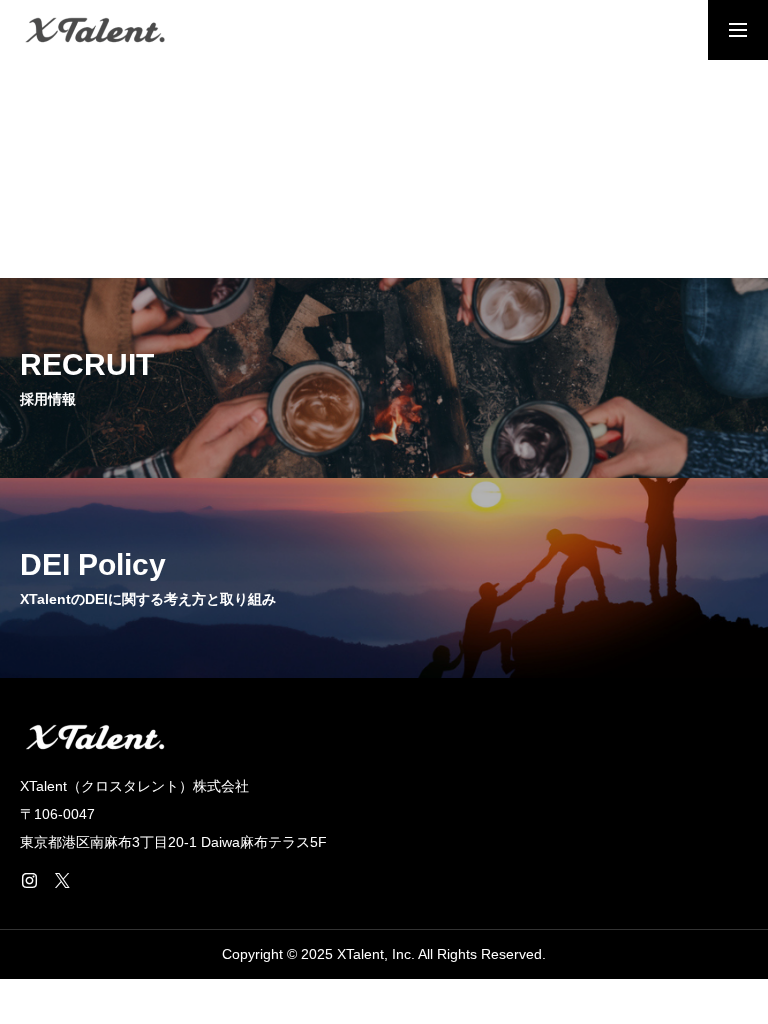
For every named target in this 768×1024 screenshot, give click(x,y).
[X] (62, 880)
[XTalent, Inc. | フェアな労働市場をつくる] (95, 30)
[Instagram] (29, 880)
